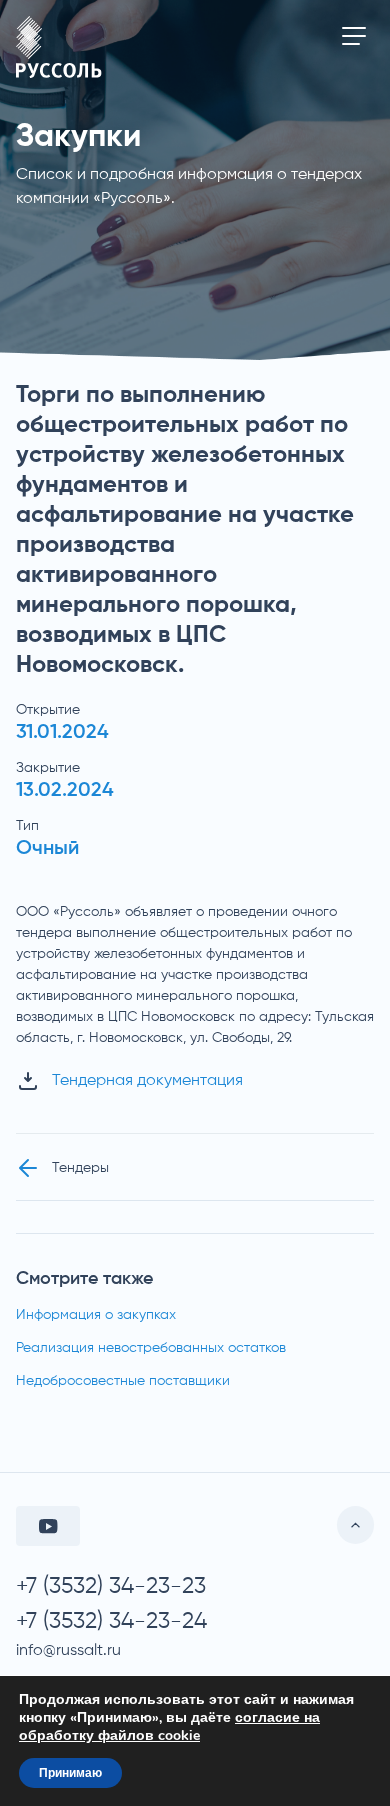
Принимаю (70, 1773)
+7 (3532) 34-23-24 (111, 1621)
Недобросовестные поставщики (123, 1381)
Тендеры (80, 1168)
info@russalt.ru (68, 1651)
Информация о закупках (96, 1315)
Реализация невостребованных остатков (151, 1348)
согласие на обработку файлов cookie (169, 1726)
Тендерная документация (147, 1081)
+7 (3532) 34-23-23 (111, 1586)
